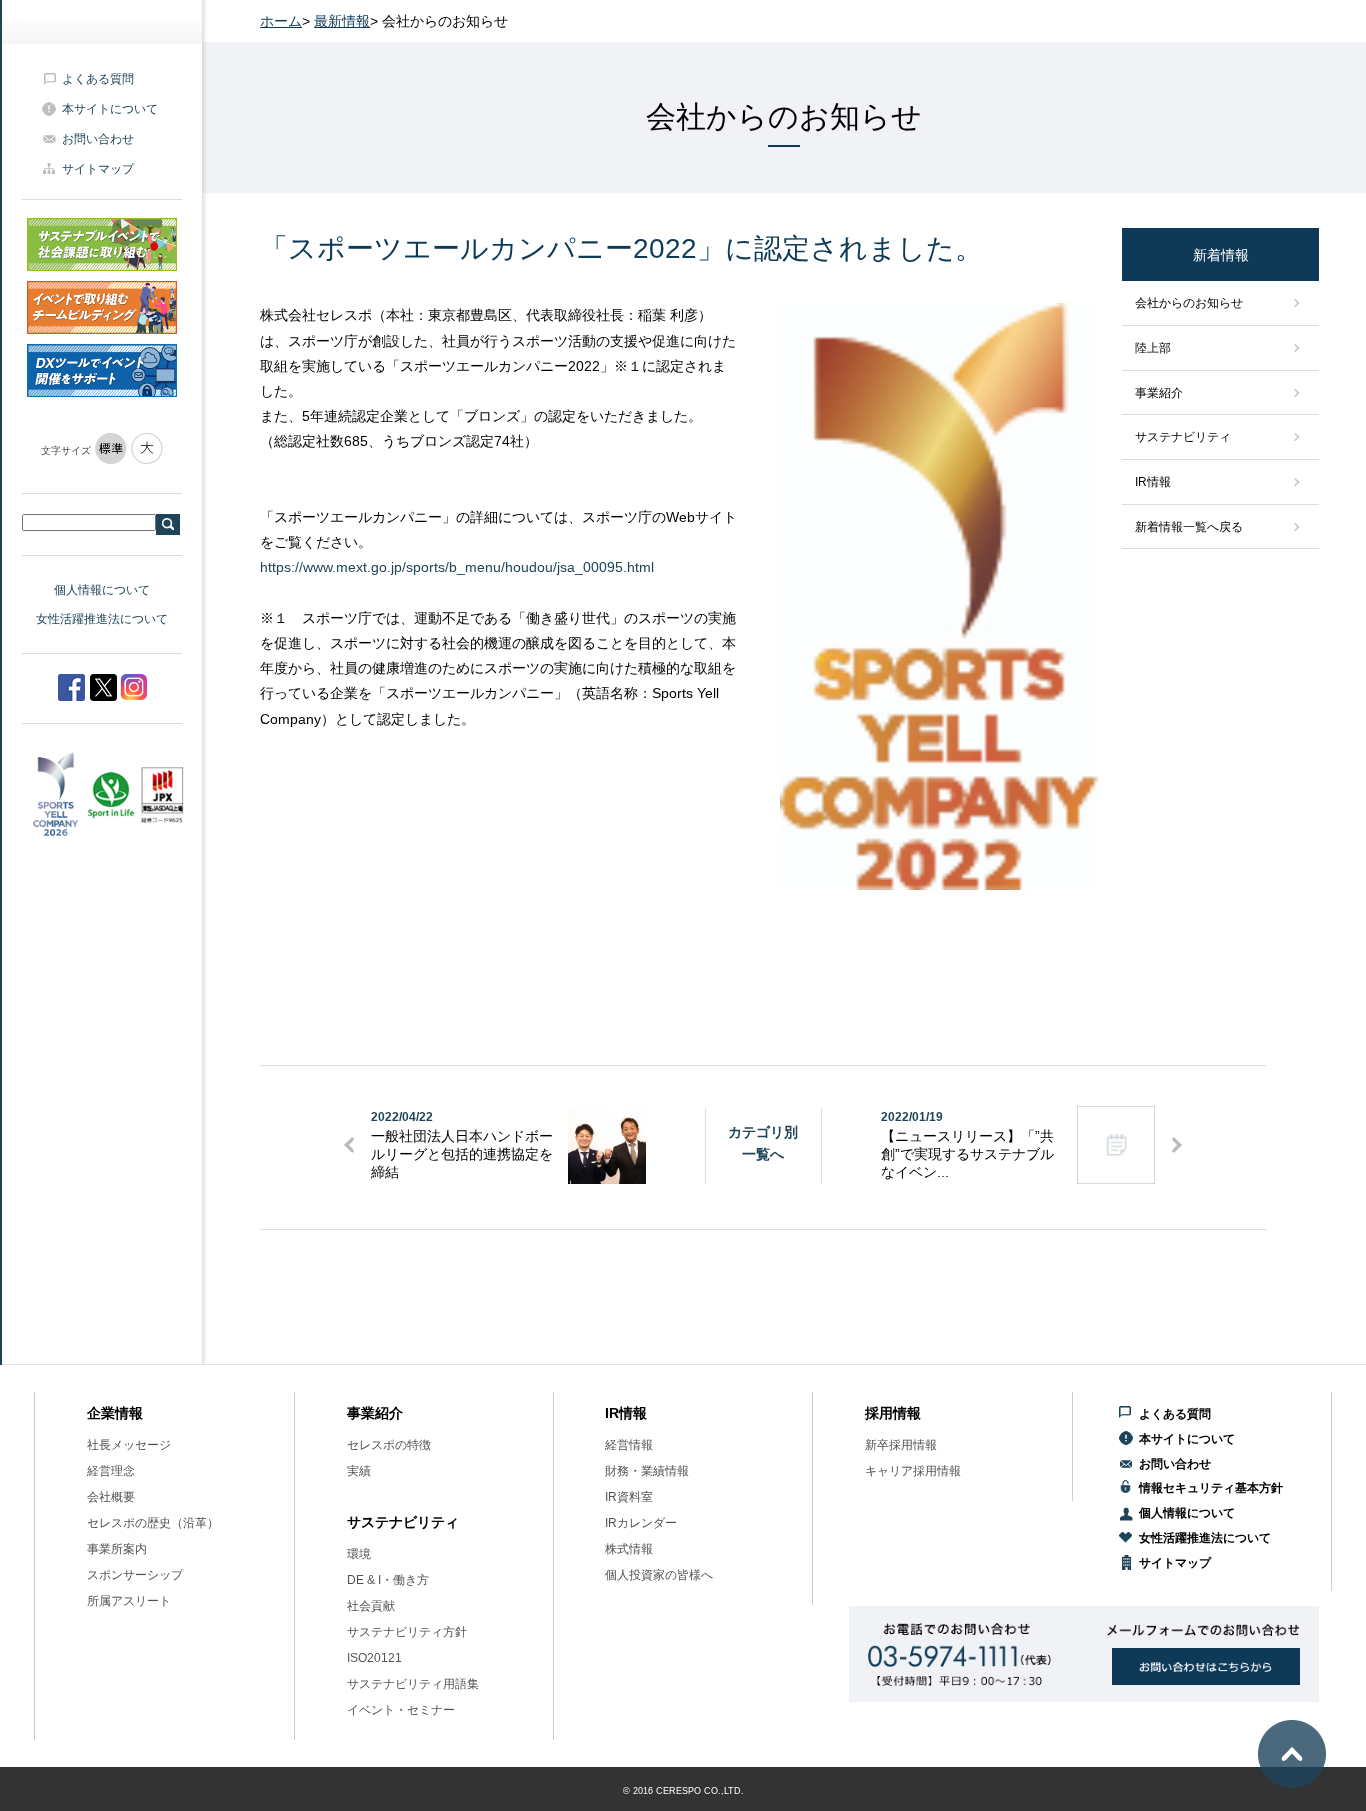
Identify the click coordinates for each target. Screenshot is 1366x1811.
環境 (359, 1554)
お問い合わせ (98, 139)
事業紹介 (1159, 393)
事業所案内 (117, 1549)
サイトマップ (98, 169)
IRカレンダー (641, 1523)
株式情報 (629, 1549)
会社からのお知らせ (1189, 303)
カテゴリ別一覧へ (763, 1143)
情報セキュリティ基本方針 (1211, 1488)
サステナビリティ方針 (407, 1632)
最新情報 (342, 21)
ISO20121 (374, 1658)
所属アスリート (129, 1601)
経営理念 (111, 1471)
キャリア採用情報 (913, 1471)
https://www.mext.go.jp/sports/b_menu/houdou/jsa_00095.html (457, 567)
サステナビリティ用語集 (413, 1684)
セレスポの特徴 (389, 1445)
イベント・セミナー (401, 1710)
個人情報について (102, 590)
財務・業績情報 (647, 1471)
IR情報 (1153, 482)
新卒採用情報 (901, 1445)
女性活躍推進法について (102, 619)
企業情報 (115, 1413)
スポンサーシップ (135, 1575)
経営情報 (629, 1445)
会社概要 (111, 1497)
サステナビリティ (1183, 437)
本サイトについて (110, 109)
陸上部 (1153, 348)
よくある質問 (98, 79)
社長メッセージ (129, 1445)
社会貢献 (371, 1606)
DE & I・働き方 (388, 1580)
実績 (359, 1471)
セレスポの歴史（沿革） (153, 1523)
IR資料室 (629, 1497)
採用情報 (893, 1413)
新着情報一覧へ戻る (1189, 527)
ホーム (281, 21)
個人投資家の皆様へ (659, 1575)
